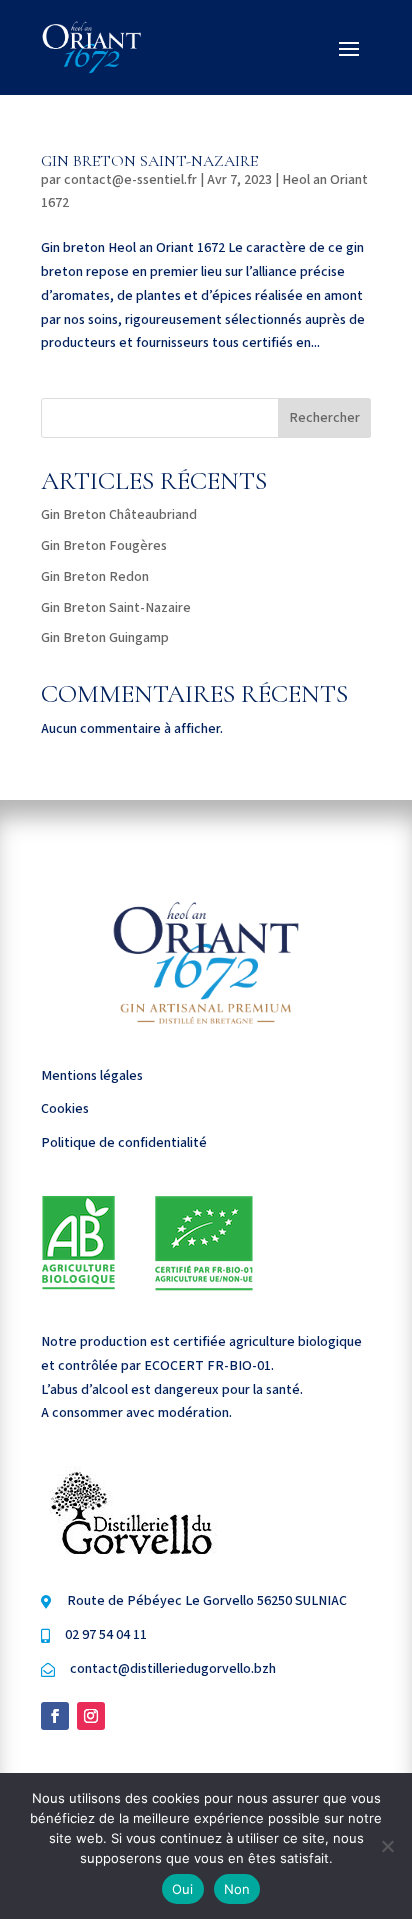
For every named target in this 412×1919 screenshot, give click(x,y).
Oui (183, 1889)
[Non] (387, 1846)
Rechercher (324, 418)
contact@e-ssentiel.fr (130, 180)
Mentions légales (92, 1076)
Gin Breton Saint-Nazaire (149, 161)
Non (237, 1889)
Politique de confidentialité (124, 1143)
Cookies (65, 1109)
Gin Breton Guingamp (105, 638)
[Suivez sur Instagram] (91, 1716)
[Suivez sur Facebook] (55, 1716)
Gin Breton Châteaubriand (119, 515)
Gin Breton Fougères (104, 546)
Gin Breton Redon (95, 577)
